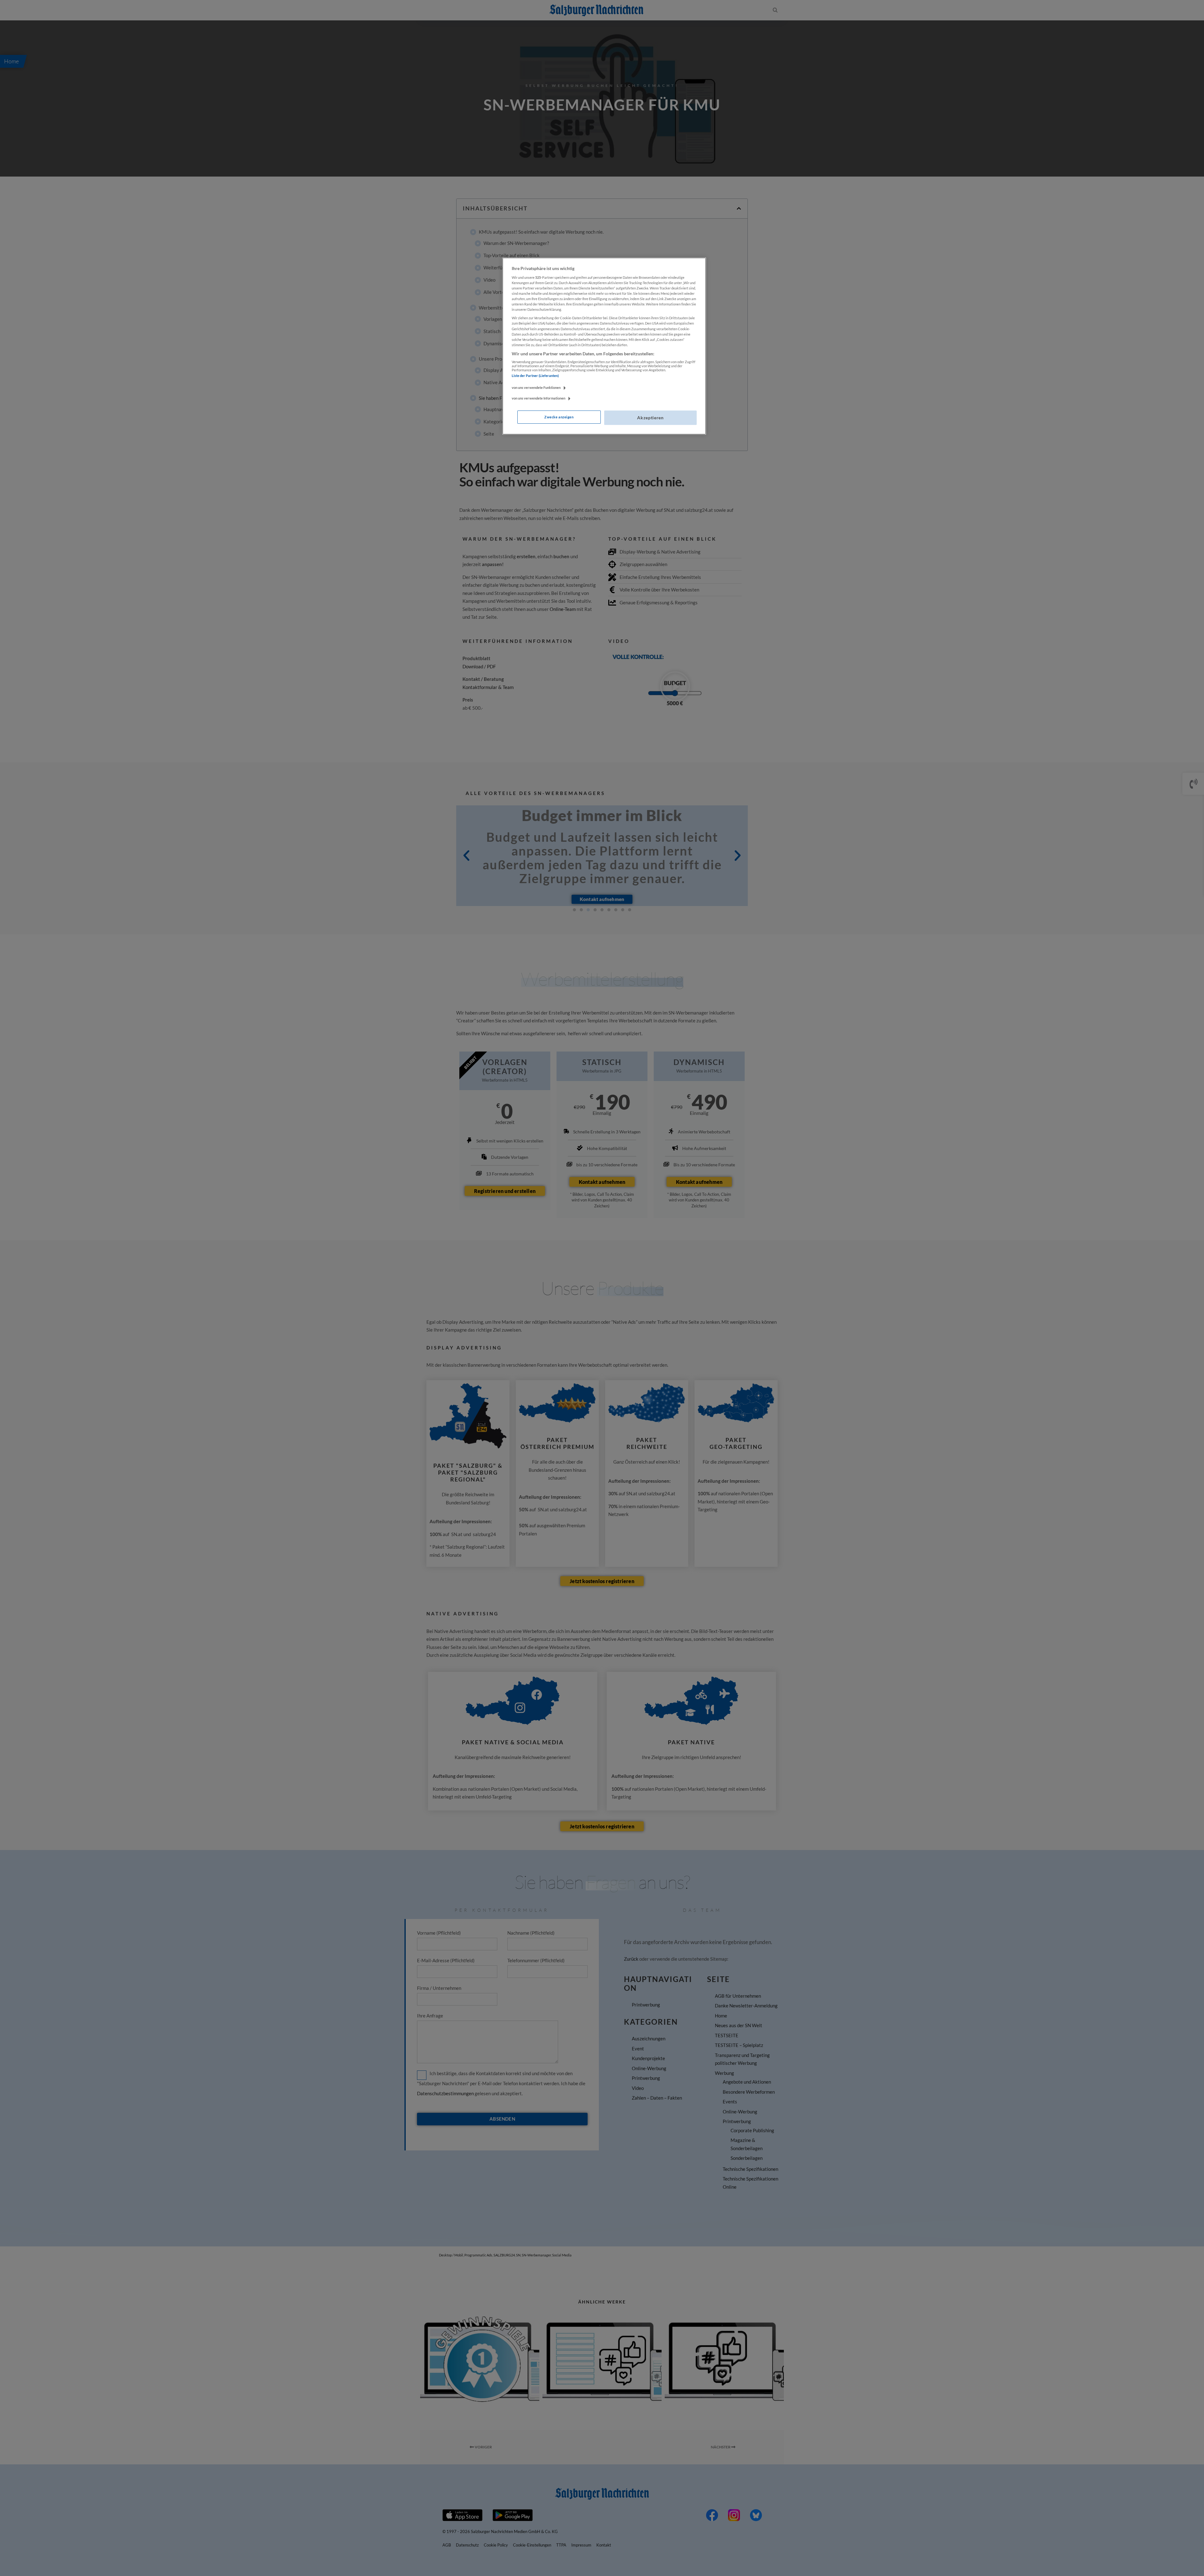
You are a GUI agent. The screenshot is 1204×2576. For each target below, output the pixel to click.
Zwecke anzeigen (559, 417)
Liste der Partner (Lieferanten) (535, 376)
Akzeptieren (650, 418)
